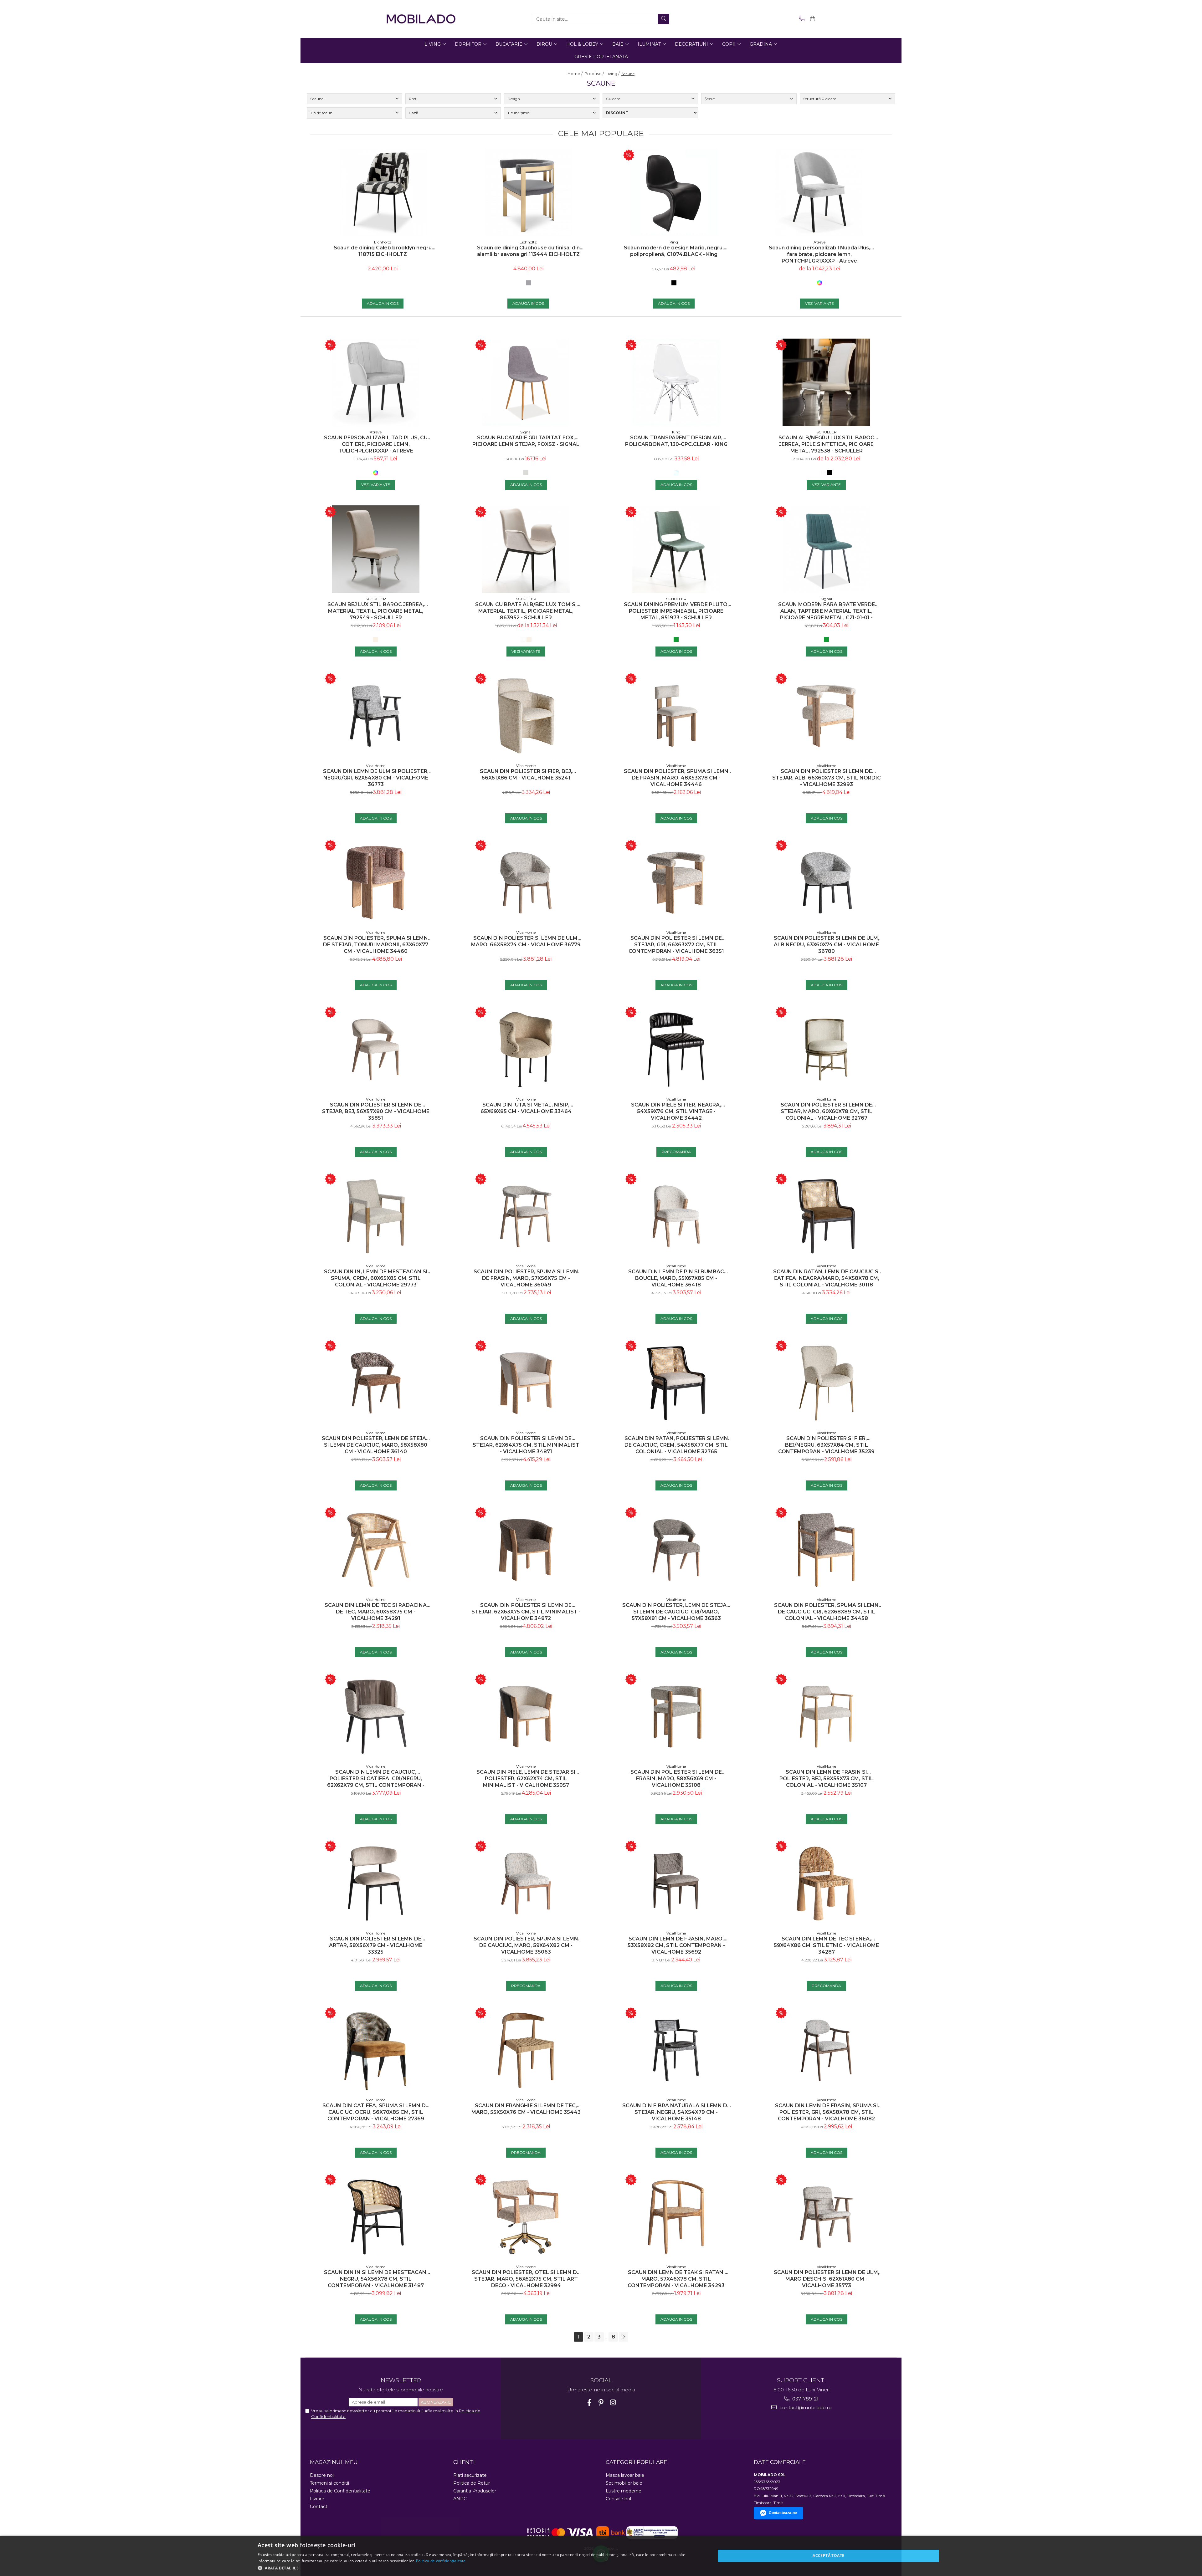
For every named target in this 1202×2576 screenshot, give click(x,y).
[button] (480, 2568)
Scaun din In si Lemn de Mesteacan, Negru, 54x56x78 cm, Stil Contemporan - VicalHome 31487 (376, 2279)
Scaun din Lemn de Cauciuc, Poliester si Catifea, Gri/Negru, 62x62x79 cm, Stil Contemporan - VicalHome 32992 (376, 1779)
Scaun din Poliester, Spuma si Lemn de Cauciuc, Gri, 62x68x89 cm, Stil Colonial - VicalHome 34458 (826, 1612)
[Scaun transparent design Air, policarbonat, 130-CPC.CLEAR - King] (676, 382)
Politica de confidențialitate (441, 2561)
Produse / (595, 74)
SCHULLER (827, 432)
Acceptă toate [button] (828, 2556)
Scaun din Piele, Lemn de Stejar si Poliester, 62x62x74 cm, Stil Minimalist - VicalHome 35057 (526, 1779)
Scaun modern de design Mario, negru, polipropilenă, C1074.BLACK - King (674, 251)
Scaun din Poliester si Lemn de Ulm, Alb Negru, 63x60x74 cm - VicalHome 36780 (827, 945)
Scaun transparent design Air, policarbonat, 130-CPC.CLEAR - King (676, 441)
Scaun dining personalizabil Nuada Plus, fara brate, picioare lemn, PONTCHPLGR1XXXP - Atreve (819, 254)
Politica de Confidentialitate (340, 2491)
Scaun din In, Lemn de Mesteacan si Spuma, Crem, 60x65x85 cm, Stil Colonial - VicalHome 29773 (376, 1278)
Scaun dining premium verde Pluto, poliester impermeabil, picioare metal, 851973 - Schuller (676, 611)
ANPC (460, 2499)
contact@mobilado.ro (805, 2407)
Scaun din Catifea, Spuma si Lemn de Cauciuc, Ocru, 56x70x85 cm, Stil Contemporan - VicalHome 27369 (376, 2112)
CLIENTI (464, 2462)
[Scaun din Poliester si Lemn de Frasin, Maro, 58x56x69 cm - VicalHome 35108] (676, 1717)
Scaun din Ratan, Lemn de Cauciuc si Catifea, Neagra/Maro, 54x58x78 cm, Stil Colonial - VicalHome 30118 (827, 1278)
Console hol (618, 2499)
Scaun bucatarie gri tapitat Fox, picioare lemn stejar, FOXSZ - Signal (526, 441)
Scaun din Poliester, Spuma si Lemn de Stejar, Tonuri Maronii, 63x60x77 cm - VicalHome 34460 (376, 945)
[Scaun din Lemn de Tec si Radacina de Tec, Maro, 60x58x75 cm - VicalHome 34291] (376, 1550)
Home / (575, 74)
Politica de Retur (472, 2483)
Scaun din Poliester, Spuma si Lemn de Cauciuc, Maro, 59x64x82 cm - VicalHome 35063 (526, 1945)
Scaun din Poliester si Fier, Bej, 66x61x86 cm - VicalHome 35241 (526, 774)
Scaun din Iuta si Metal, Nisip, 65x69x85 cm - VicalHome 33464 (526, 1108)
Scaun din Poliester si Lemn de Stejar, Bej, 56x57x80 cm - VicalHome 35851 (376, 1111)
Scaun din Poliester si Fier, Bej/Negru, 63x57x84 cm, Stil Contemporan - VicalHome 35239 (826, 1445)
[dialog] (601, 2556)
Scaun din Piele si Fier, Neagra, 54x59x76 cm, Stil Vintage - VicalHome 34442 (676, 1111)
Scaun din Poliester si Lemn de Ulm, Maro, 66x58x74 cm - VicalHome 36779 (526, 941)
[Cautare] (664, 19)
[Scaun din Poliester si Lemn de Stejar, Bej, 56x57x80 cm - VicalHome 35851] (376, 1050)
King (674, 242)
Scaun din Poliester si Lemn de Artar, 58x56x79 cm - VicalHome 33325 (376, 1945)
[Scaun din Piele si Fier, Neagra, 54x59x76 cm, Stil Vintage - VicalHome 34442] (676, 1050)
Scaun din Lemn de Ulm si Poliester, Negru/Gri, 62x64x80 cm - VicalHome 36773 (376, 778)
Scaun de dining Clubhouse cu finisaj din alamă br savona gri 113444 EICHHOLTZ (528, 251)
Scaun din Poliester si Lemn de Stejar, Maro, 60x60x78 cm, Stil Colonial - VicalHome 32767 (827, 1111)
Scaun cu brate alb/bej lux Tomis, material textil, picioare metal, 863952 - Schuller (526, 611)
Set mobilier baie (624, 2483)
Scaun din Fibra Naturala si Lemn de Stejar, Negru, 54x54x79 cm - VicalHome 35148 (676, 2112)
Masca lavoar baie (625, 2475)
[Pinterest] (601, 2402)
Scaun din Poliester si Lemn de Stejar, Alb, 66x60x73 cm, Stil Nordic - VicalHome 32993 (827, 778)
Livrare (317, 2499)
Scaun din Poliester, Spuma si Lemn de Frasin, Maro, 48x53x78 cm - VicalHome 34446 (676, 778)
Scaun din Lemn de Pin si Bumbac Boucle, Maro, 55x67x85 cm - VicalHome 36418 (676, 1278)
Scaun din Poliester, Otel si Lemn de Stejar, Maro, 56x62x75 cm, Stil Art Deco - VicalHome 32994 (526, 2279)
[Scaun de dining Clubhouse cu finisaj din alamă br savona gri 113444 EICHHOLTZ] (528, 192)
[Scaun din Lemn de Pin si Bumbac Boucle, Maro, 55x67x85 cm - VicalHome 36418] (676, 1216)
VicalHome (376, 766)
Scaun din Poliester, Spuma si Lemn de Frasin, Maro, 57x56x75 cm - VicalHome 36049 (526, 1278)
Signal (526, 432)
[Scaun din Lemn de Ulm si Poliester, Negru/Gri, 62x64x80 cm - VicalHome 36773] (376, 716)
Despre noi (322, 2475)
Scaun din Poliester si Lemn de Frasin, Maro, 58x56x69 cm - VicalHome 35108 (676, 1779)
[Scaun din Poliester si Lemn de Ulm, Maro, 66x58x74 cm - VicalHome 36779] (526, 883)
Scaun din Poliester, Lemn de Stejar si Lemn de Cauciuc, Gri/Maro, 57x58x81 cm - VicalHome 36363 (676, 1612)
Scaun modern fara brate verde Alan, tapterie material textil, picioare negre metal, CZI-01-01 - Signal (827, 611)
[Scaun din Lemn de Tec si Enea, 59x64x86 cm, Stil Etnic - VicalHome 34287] (826, 1883)
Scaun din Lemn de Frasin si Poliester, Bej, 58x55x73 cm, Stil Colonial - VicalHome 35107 (826, 1779)
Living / (613, 74)
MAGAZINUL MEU (334, 2462)
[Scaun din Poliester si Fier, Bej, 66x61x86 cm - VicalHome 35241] (526, 716)
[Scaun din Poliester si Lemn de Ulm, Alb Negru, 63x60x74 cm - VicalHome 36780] (826, 883)
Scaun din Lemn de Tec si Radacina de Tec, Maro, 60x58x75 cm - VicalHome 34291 (376, 1612)
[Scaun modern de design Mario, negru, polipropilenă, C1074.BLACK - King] (674, 192)
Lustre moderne (624, 2491)
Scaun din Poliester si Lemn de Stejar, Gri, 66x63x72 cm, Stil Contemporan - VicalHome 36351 (676, 945)
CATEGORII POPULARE (636, 2462)
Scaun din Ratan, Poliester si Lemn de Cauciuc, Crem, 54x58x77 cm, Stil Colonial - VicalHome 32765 (676, 1445)
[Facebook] (589, 2402)
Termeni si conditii (329, 2483)
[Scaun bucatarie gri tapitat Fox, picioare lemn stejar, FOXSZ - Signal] (526, 382)
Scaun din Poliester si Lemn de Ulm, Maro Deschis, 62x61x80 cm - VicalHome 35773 (827, 2279)
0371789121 (805, 2399)
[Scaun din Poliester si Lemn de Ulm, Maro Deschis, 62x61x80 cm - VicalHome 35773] (826, 2217)
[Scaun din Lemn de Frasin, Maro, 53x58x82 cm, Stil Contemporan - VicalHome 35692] (676, 1883)
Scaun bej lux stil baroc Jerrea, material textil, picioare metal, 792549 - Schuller (376, 611)
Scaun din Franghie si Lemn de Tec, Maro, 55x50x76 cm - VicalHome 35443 (526, 2109)
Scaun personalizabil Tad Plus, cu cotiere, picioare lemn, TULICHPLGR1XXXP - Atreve (376, 444)
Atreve (819, 242)
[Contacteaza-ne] (801, 19)
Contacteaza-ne (783, 2513)
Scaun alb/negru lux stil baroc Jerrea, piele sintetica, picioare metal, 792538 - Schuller (826, 444)
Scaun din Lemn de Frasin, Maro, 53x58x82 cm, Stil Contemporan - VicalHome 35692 (676, 1945)
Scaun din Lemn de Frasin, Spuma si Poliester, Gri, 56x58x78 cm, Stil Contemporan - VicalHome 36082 (827, 2112)
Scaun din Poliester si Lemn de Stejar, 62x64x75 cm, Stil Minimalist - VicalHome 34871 (526, 1445)
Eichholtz (383, 242)
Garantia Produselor (475, 2491)
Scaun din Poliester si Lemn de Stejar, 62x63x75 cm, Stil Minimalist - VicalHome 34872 (526, 1612)
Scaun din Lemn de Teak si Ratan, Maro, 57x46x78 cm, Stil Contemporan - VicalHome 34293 (676, 2279)
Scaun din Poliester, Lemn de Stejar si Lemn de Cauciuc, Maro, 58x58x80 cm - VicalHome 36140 (376, 1445)
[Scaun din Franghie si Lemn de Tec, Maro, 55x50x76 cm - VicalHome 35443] (526, 2050)
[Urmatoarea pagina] (624, 2337)
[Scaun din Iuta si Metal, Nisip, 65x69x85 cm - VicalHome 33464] (526, 1050)
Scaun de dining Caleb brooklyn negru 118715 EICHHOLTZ (383, 251)
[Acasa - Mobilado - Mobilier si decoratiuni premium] (421, 19)
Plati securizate (470, 2475)
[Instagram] (613, 2402)
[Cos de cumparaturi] (812, 19)
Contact (319, 2507)
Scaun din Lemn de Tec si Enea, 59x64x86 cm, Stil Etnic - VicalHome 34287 (826, 1945)
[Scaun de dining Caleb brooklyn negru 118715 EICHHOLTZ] (383, 192)
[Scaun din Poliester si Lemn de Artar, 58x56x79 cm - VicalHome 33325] (376, 1883)
